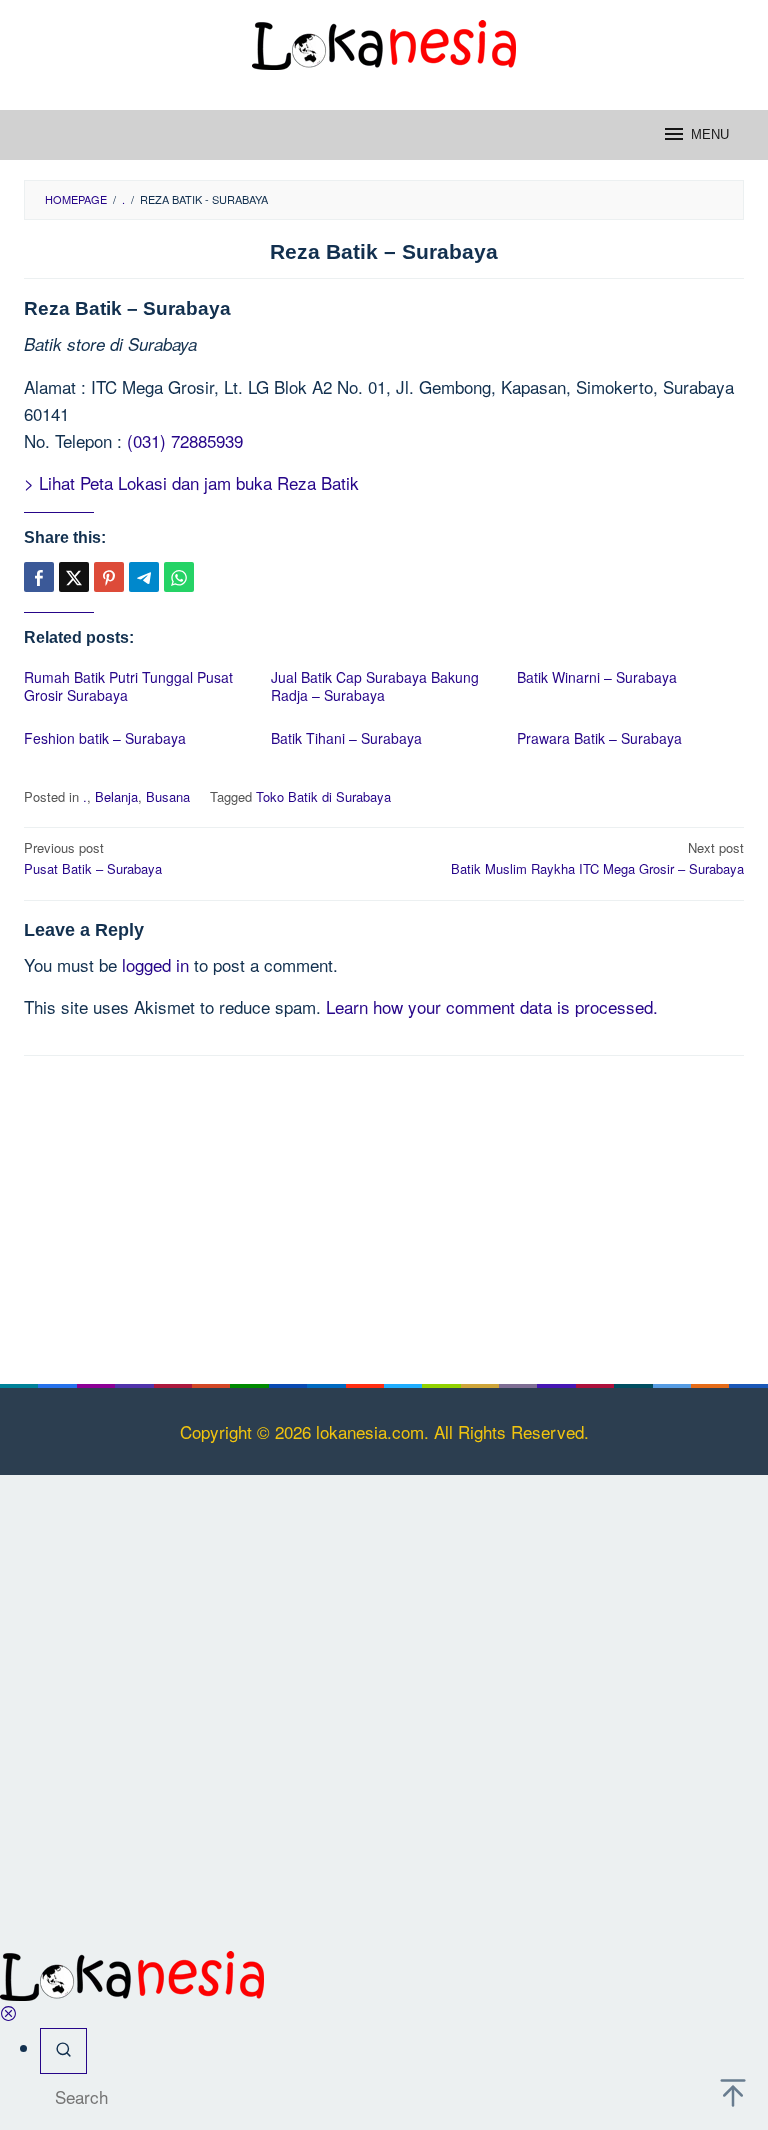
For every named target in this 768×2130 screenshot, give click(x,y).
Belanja (116, 796)
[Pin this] (109, 577)
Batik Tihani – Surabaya (346, 738)
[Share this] (39, 577)
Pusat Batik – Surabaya (93, 858)
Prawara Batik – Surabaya (599, 738)
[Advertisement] (384, 1216)
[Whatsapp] (179, 577)
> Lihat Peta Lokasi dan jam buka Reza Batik (191, 482)
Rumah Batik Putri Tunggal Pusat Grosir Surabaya (128, 686)
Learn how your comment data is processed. (492, 1006)
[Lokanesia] (384, 41)
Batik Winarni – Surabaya (597, 677)
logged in (155, 964)
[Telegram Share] (144, 577)
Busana (168, 796)
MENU (710, 134)
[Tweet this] (74, 577)
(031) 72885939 (185, 440)
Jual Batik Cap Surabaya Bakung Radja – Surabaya (375, 686)
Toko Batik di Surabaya (323, 796)
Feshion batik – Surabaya (105, 738)
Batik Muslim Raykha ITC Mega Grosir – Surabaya (597, 858)
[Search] (63, 2050)
